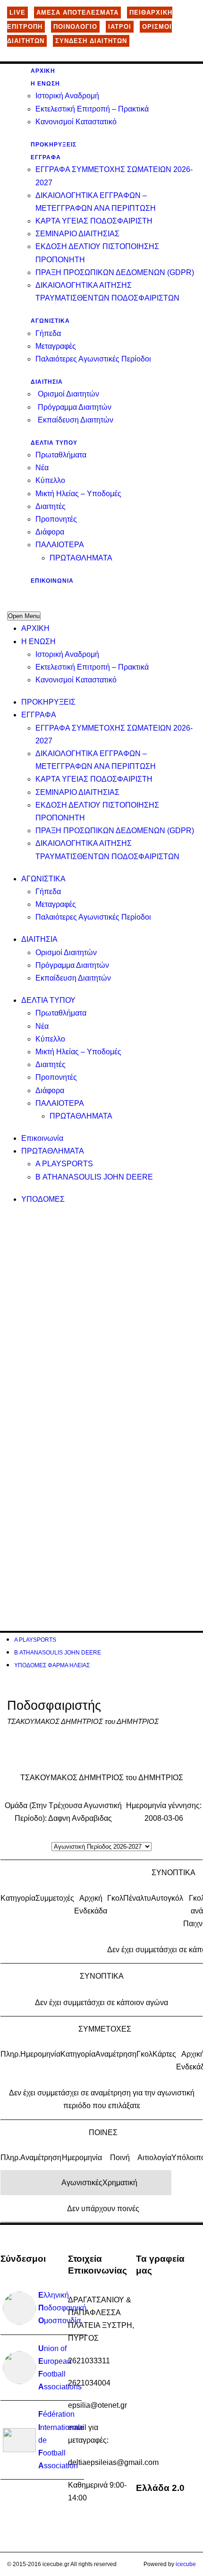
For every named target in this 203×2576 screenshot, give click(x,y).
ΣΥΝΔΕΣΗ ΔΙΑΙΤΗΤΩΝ (91, 41)
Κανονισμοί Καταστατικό (76, 122)
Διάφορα (50, 532)
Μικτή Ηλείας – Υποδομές (78, 494)
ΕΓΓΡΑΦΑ (46, 157)
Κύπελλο (50, 480)
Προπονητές (56, 519)
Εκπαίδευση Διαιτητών (76, 420)
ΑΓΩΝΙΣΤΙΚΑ (50, 321)
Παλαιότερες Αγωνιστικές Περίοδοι (93, 359)
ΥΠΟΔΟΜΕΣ (43, 1199)
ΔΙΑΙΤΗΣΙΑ (47, 382)
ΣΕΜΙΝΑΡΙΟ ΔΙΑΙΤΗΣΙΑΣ (77, 234)
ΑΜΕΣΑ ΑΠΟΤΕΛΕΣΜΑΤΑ (77, 13)
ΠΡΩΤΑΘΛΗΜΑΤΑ (81, 558)
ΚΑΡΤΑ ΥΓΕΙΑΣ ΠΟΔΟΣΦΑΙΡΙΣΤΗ (94, 221)
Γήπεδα (48, 333)
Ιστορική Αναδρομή (67, 96)
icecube (186, 2564)
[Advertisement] (101, 1317)
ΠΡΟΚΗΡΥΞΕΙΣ (54, 145)
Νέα (42, 468)
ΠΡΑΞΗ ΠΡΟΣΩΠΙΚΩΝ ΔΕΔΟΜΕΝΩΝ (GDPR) (115, 272)
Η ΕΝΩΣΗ (45, 84)
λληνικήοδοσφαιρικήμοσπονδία (62, 2308)
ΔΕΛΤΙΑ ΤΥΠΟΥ (54, 443)
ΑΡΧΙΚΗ (43, 71)
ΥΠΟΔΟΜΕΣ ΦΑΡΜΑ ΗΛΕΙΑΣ (52, 1665)
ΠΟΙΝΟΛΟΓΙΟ (75, 27)
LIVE (17, 13)
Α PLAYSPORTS (64, 1164)
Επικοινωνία (52, 581)
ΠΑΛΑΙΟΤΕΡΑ (60, 545)
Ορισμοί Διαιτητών (68, 394)
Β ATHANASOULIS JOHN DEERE (94, 1177)
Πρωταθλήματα (61, 455)
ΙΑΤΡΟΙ (120, 27)
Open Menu (24, 616)
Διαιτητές (51, 506)
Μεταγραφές (56, 346)
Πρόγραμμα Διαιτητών (75, 407)
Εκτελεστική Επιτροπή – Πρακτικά (92, 109)
